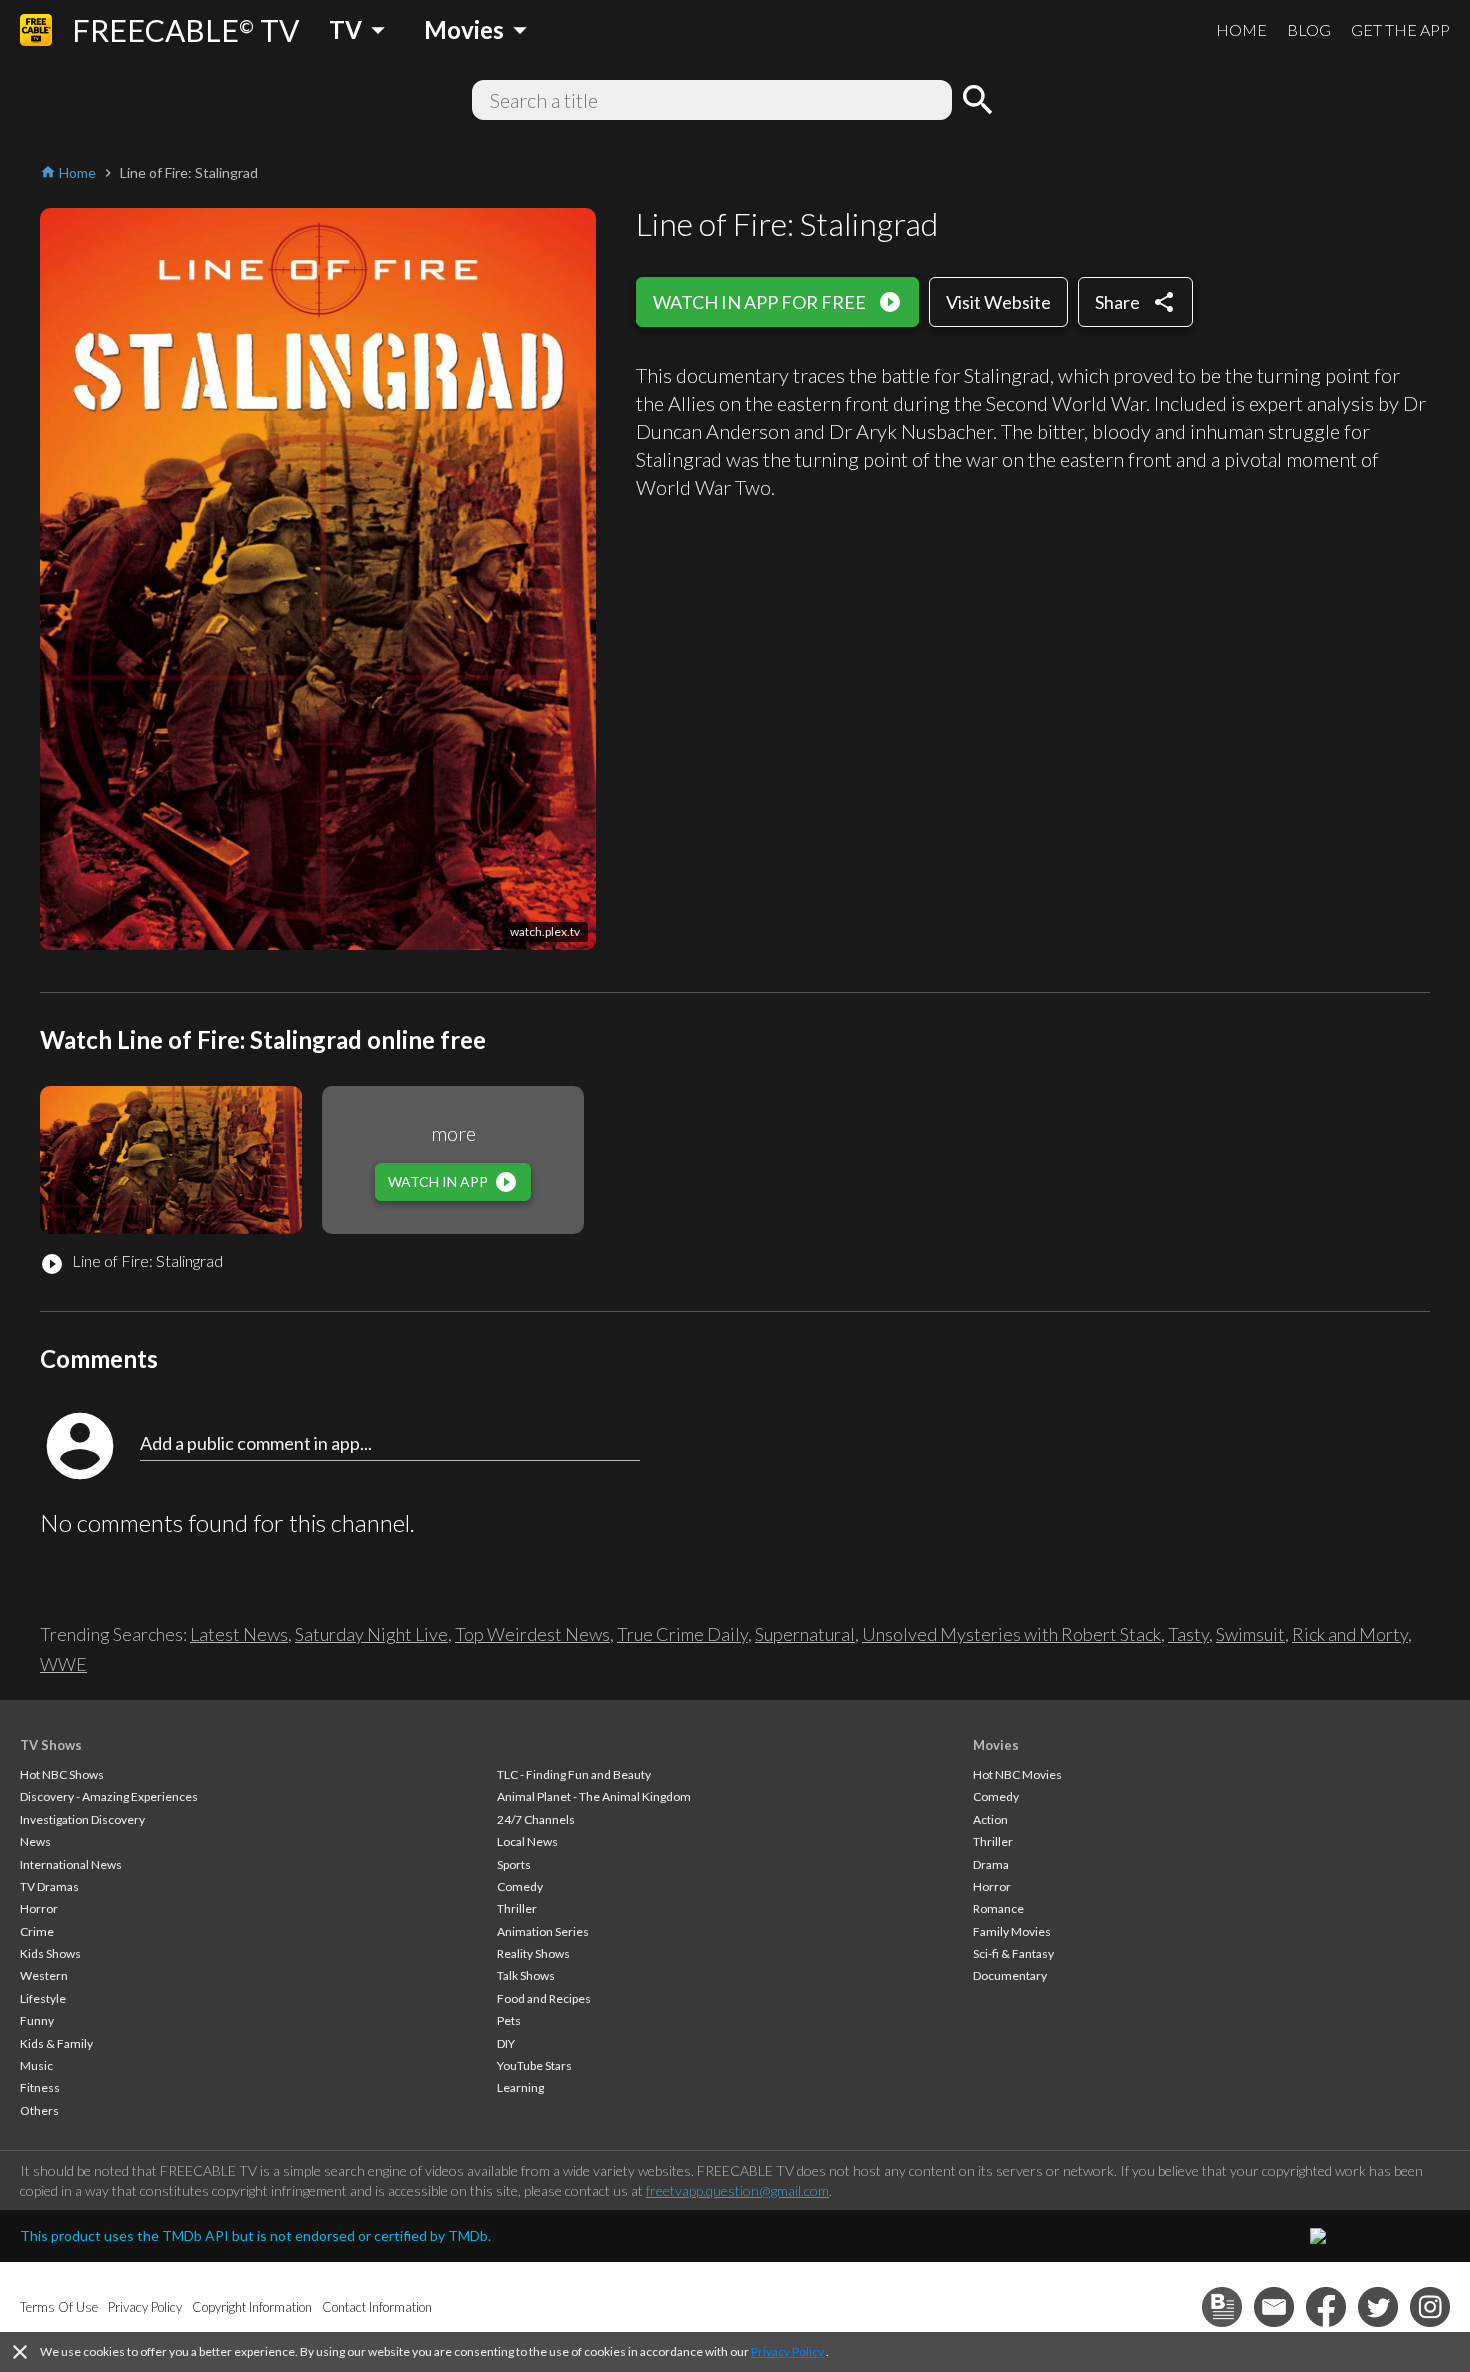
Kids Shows (50, 1953)
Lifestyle (43, 1998)
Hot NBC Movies (1017, 1774)
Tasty (1188, 1634)
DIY (506, 2043)
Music (36, 2065)
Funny (37, 2020)
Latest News (239, 1634)
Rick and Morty (1350, 1634)
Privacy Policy (787, 2351)
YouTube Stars (534, 2065)
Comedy (520, 1886)
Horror (39, 1908)
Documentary (1010, 1975)
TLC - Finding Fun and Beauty (574, 1774)
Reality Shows (533, 1953)
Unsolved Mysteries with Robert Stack (1011, 1634)
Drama (991, 1864)
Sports (514, 1864)
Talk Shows (526, 1975)
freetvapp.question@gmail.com (737, 2190)
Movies (996, 1745)
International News (71, 1864)
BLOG (1309, 29)
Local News (527, 1841)
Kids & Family (56, 2043)
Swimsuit (1250, 1634)
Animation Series (543, 1931)
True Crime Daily (682, 1634)
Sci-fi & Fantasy (1013, 1953)
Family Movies (1012, 1931)
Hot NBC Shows (62, 1774)
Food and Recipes (544, 1998)
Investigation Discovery (82, 1819)
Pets (509, 2020)
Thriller (517, 1908)
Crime (37, 1931)
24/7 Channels (536, 1819)
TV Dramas (49, 1886)
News (35, 1841)
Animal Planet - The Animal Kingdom (594, 1796)
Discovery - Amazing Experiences (109, 1796)
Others (39, 2110)
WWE (63, 1664)
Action (990, 1819)
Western (44, 1975)
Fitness (40, 2087)
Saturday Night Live (371, 1634)
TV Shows (51, 1745)
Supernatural (805, 1634)
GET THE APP (1400, 29)
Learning (520, 2087)
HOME (1241, 29)
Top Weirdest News (532, 1634)
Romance (998, 1908)
